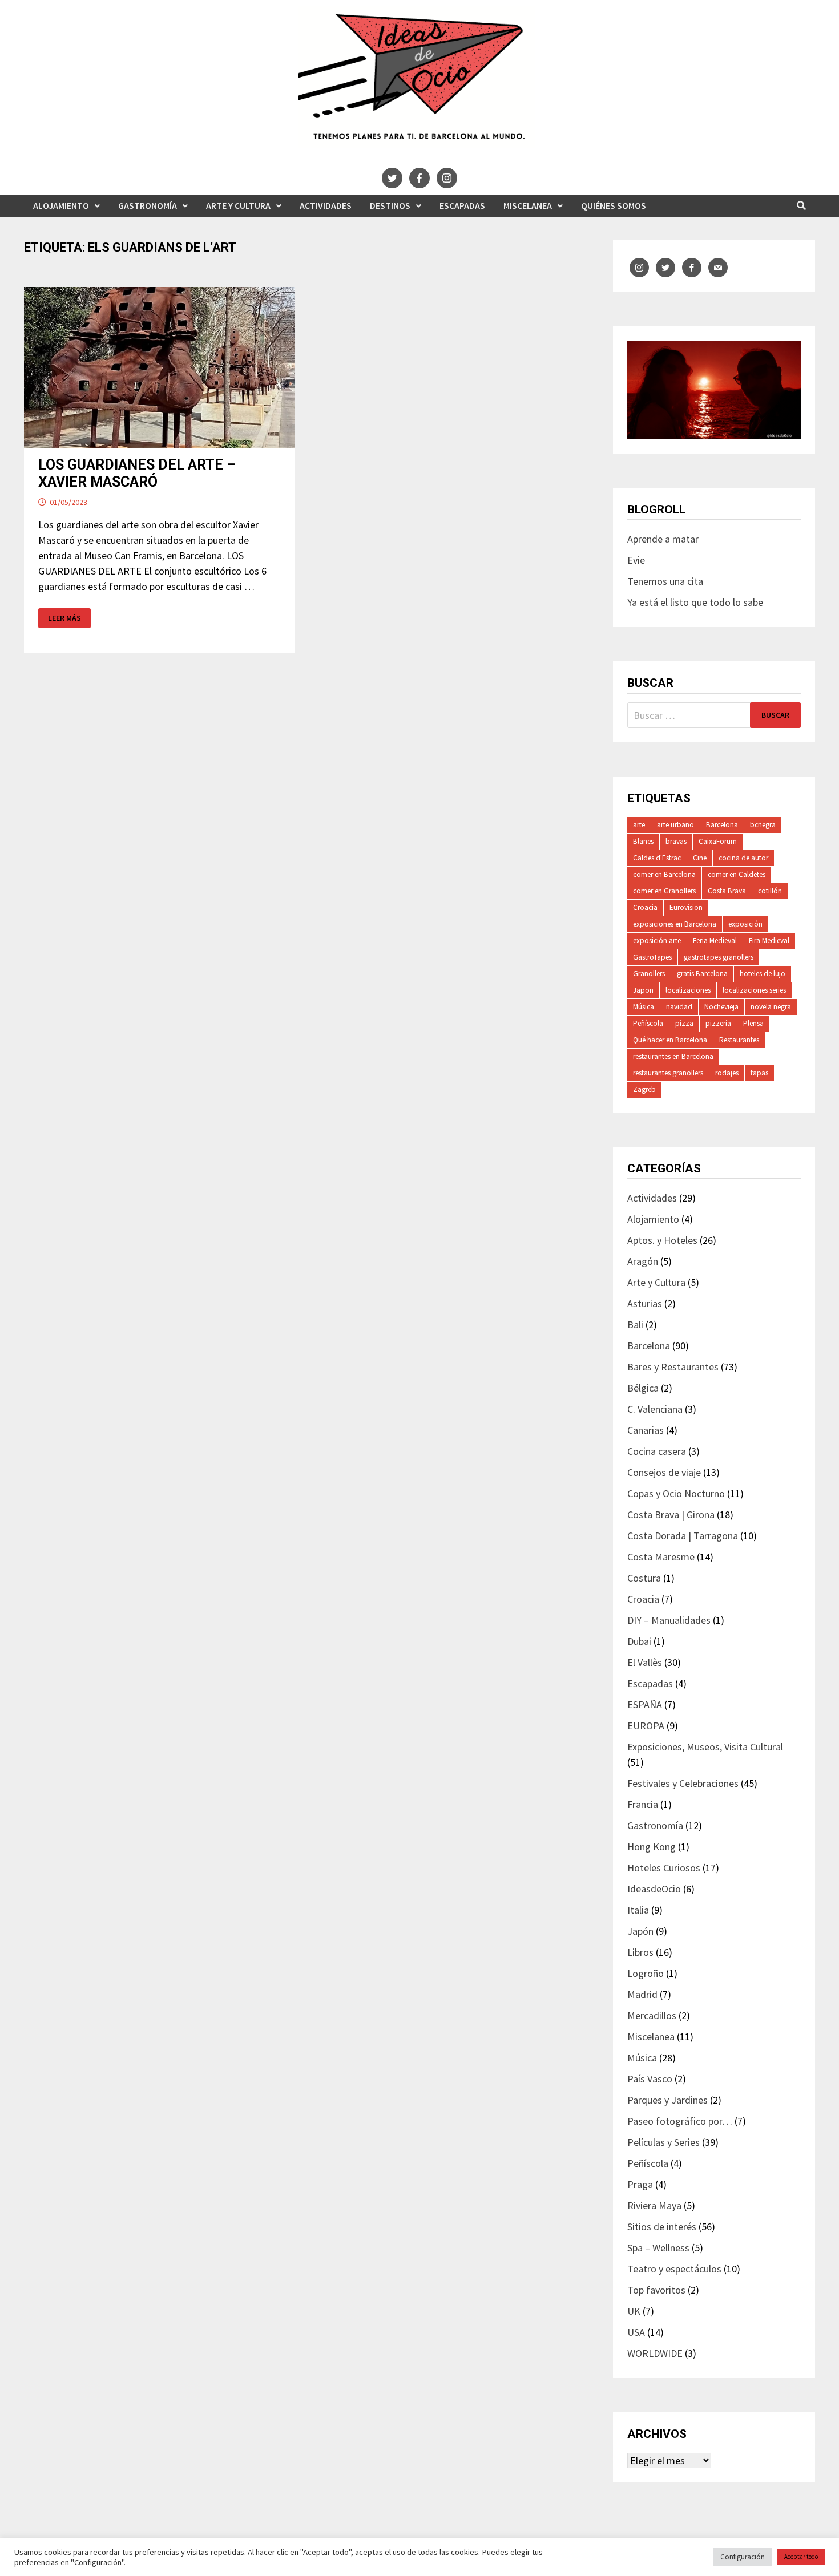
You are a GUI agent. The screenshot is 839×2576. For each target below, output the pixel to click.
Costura (644, 1578)
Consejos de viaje (664, 1472)
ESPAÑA (645, 1704)
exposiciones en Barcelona (675, 924)
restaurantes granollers (668, 1073)
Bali (635, 1325)
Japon (643, 990)
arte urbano (675, 825)
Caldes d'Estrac (657, 858)
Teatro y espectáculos (674, 2269)
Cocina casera (657, 1451)
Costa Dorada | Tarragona (683, 1536)
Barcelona (722, 825)
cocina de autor (743, 858)
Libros (640, 1952)
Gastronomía (148, 205)
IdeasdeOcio (654, 1889)
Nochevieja (721, 1007)
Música (644, 1007)
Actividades (326, 205)
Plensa (753, 1023)
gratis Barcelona (702, 974)
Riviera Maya (654, 2205)
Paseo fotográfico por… (680, 2121)
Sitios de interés (662, 2227)
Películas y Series (663, 2142)
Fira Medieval (769, 941)
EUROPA (646, 1726)
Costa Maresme (661, 1557)
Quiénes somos (614, 205)
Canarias (646, 1430)
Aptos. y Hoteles (662, 1240)
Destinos (390, 205)
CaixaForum (718, 841)
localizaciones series (754, 990)
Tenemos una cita (665, 581)
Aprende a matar (663, 539)
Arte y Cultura (238, 205)
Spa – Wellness (658, 2248)
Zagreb (644, 1089)
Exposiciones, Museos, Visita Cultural (705, 1747)
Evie (636, 560)
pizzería (718, 1023)
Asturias (645, 1303)
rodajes (727, 1073)
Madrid (642, 1994)
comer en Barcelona (664, 874)
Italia (638, 1910)
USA (636, 2332)
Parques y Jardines (667, 2100)
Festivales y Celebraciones (683, 1783)
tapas (759, 1073)
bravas (676, 841)
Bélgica (643, 1388)
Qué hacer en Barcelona (670, 1040)
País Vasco (650, 2079)
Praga (640, 2184)
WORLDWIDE (655, 2353)
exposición (745, 924)
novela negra (771, 1007)
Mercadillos (652, 2015)
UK (634, 2311)
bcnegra (763, 825)
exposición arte (657, 941)
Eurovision (686, 907)
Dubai (639, 1641)
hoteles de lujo (763, 974)
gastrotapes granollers (719, 957)
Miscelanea (528, 205)
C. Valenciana (655, 1409)
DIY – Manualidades (669, 1620)
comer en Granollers (664, 891)
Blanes (643, 841)
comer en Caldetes (737, 874)
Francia (643, 1804)
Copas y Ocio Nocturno (676, 1493)
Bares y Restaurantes (673, 1367)
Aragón (643, 1261)
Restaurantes (739, 1040)
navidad (679, 1007)
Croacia (645, 907)
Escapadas (462, 205)
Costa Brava (727, 891)
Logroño (646, 1973)
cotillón (770, 891)
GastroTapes (652, 957)
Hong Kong (652, 1847)
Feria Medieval (715, 941)
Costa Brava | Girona (671, 1515)
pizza (684, 1023)
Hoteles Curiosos (664, 1868)
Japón (640, 1931)
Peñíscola (648, 1023)
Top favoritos (656, 2290)
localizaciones (688, 990)
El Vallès (645, 1662)
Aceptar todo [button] (801, 2557)
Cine (700, 858)
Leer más (69, 618)
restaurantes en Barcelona (673, 1056)
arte (639, 825)
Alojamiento (61, 205)
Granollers (649, 974)
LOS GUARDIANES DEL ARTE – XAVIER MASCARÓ (137, 473)
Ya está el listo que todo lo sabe (695, 602)
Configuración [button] (743, 2557)
